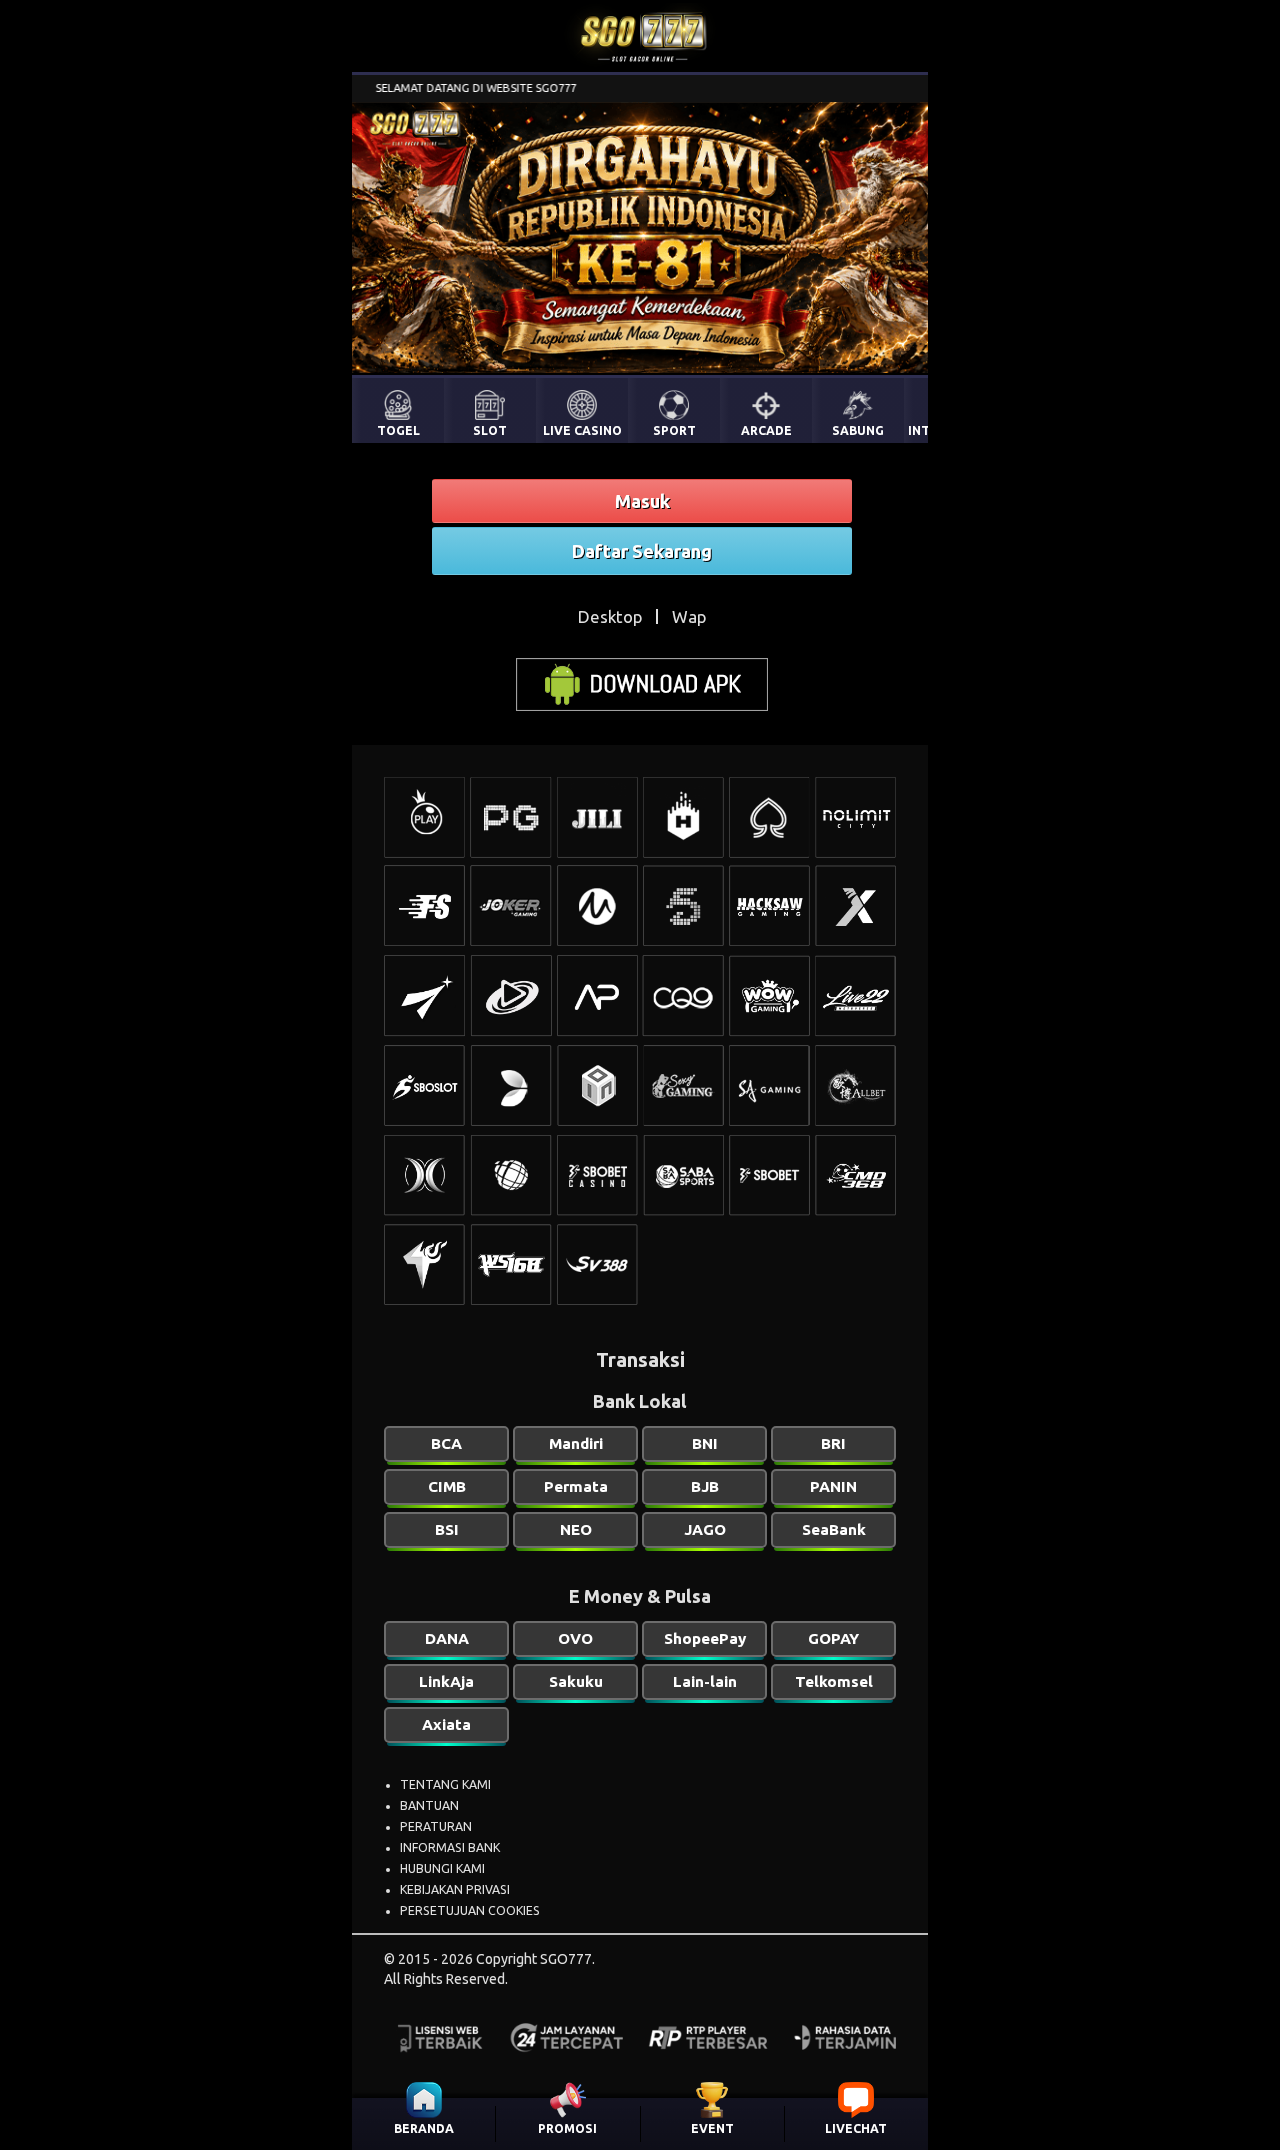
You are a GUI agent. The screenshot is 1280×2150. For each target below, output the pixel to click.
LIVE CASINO (582, 430)
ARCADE (766, 430)
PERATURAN (436, 1826)
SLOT (490, 430)
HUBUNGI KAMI (442, 1868)
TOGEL (398, 430)
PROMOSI (567, 2128)
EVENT (712, 2128)
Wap (689, 616)
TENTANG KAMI (445, 1784)
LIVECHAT (856, 2128)
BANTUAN (429, 1805)
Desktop (610, 616)
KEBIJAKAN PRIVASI (455, 1889)
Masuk (642, 501)
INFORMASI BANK (450, 1847)
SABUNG (858, 430)
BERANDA (424, 2128)
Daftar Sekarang (642, 551)
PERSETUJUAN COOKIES (470, 1910)
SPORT (674, 430)
